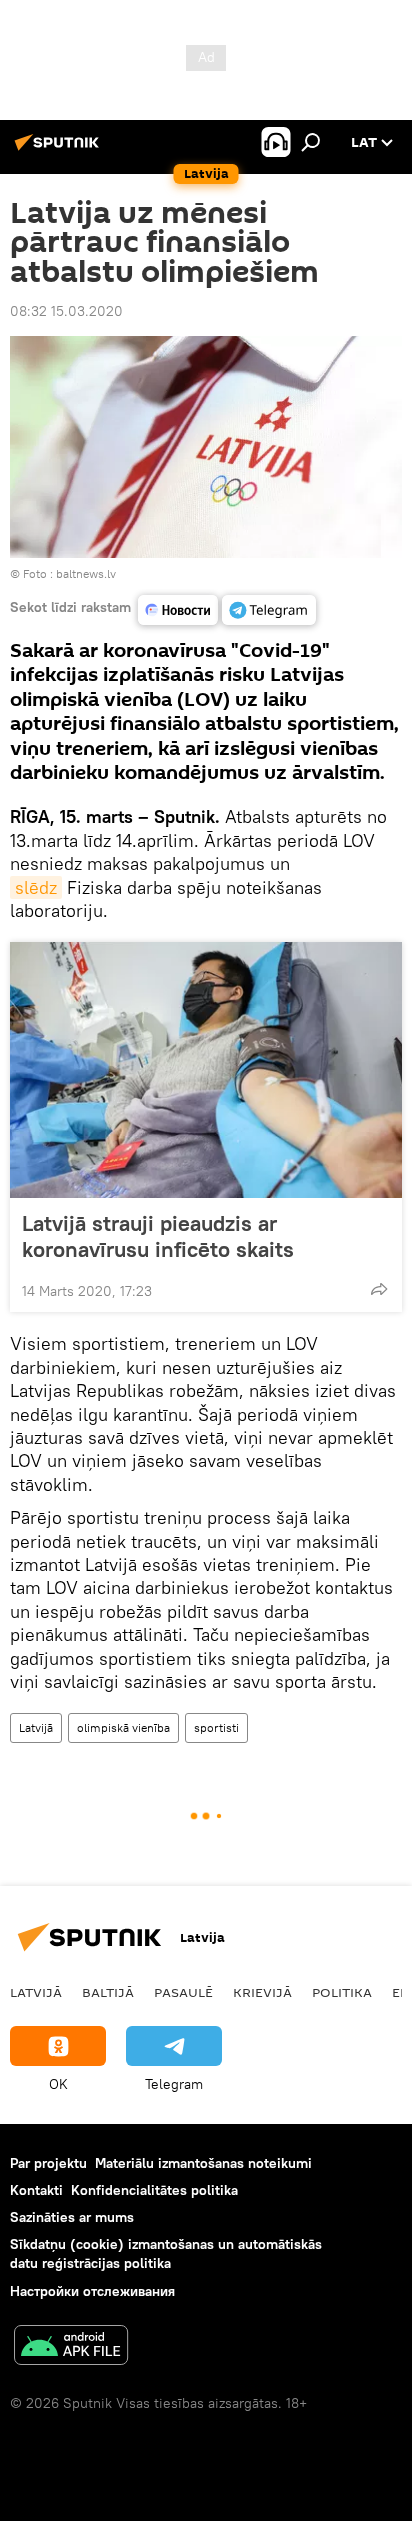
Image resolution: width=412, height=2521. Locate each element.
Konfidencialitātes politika (154, 2190)
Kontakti (36, 2190)
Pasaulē (183, 1992)
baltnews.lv (86, 573)
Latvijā (36, 1727)
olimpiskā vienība (123, 1727)
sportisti (216, 1727)
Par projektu (48, 2163)
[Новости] (178, 610)
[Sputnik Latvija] (60, 150)
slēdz (36, 887)
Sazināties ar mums (72, 2217)
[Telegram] (269, 610)
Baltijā (108, 1992)
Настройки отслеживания (92, 2291)
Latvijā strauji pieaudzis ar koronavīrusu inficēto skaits (158, 1236)
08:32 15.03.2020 (66, 311)
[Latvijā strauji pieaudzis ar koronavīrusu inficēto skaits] (206, 1070)
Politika (342, 1992)
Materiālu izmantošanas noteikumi (203, 2163)
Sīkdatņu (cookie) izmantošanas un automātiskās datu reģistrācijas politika (166, 2253)
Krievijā (262, 1992)
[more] (379, 1289)
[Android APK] (71, 2347)
